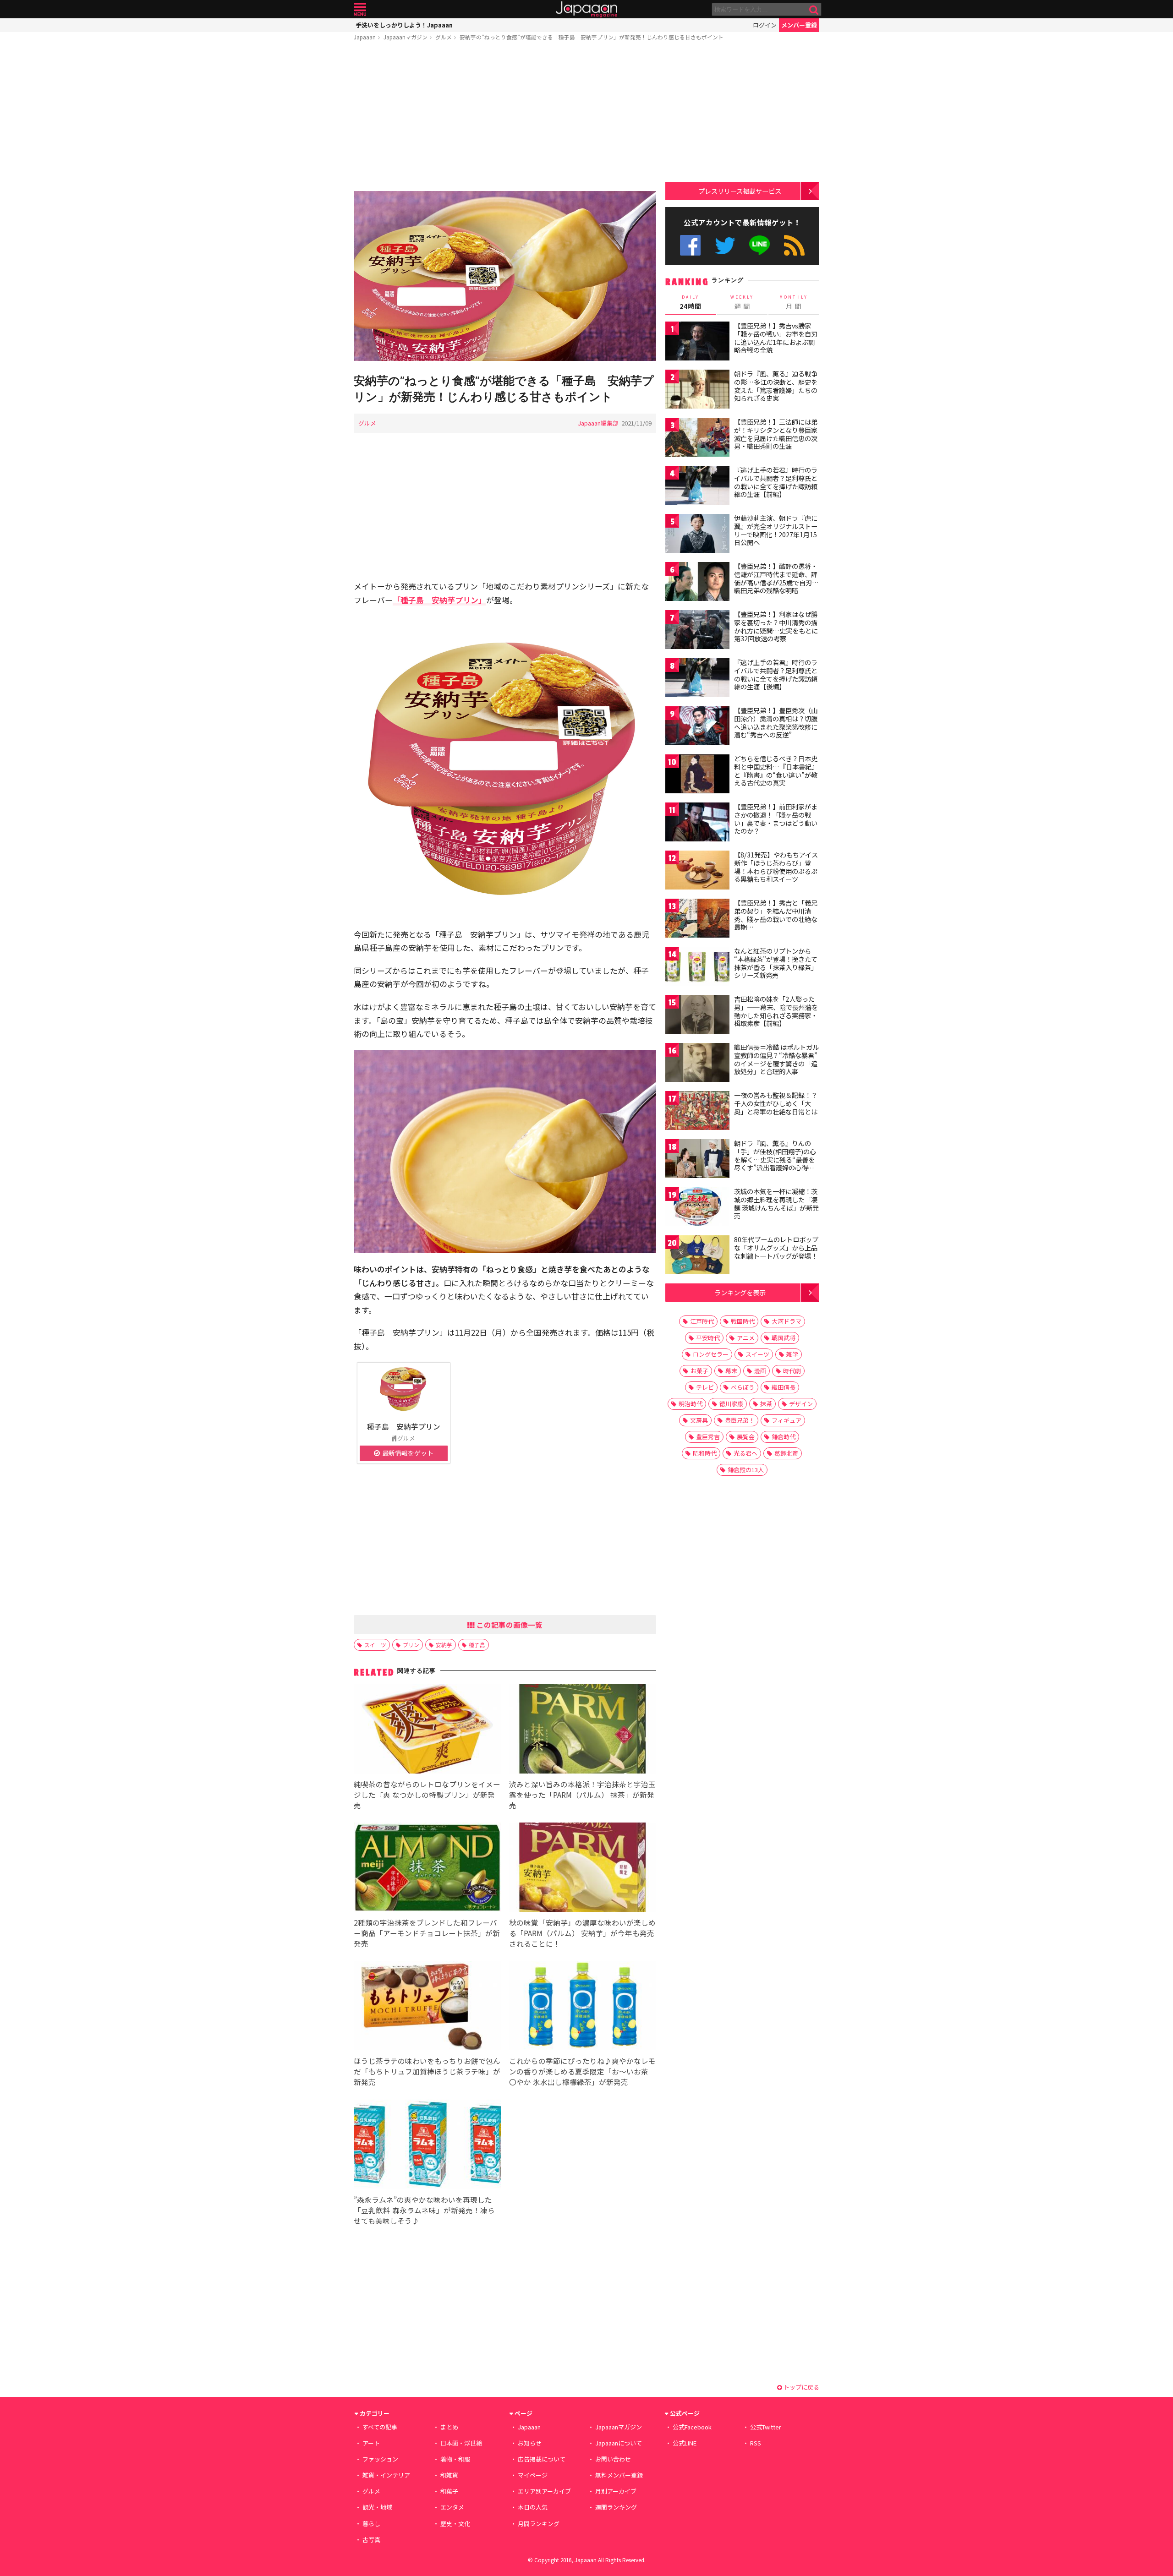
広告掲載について (542, 2459)
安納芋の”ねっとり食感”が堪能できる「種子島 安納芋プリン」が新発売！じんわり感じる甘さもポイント (592, 37)
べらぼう (743, 1387)
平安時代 (708, 1338)
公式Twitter (725, 245)
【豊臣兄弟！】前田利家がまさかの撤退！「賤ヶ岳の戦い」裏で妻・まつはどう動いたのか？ (776, 819)
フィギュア (787, 1420)
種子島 (477, 1645)
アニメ (746, 1338)
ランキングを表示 (740, 1292)
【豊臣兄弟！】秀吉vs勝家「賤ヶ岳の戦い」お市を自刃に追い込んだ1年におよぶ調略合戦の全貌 (776, 338)
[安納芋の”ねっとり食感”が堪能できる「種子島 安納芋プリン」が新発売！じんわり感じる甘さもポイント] (505, 277)
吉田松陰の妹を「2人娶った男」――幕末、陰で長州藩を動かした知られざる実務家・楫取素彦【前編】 (776, 1011)
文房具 (699, 1420)
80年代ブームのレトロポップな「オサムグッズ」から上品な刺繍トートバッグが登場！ (776, 1247)
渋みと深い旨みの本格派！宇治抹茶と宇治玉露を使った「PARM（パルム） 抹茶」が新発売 (582, 1795)
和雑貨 (449, 2475)
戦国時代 (743, 1321)
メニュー (360, 9)
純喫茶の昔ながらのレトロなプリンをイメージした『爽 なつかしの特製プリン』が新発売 (427, 1795)
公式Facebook (690, 245)
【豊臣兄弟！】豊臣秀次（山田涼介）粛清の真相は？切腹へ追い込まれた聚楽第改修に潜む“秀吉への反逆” (776, 723)
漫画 (760, 1371)
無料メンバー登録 (619, 2475)
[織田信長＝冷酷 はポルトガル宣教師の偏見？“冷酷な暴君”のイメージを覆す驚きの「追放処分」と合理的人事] (697, 1064)
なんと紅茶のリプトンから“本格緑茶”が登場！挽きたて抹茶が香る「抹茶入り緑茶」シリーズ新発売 (776, 963)
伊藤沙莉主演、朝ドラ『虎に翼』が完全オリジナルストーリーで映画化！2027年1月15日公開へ (776, 530)
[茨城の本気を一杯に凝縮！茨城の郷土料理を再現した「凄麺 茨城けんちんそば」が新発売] (697, 1208)
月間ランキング (539, 2524)
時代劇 (792, 1371)
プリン (411, 1645)
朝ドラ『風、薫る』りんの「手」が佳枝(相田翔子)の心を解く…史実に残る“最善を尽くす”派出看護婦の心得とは (775, 1159)
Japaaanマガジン (406, 37)
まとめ (449, 2427)
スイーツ (375, 1645)
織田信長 (784, 1387)
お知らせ (530, 2443)
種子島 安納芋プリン (404, 1426)
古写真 (371, 2540)
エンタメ (452, 2507)
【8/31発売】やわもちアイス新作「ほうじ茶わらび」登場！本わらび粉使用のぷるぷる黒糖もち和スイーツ (776, 867)
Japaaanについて (619, 2443)
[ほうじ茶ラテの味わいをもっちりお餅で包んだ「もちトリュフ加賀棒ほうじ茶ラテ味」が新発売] (427, 2007)
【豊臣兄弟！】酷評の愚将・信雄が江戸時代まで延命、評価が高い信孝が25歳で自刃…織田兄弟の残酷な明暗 (776, 578)
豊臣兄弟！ (740, 1420)
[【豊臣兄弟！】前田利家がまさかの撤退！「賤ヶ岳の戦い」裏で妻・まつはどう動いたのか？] (697, 823)
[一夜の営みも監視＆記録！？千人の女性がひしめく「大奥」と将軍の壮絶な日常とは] (697, 1112)
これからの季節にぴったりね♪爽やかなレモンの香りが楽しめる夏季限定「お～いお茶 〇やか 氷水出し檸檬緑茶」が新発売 (582, 2071)
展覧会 (746, 1437)
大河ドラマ (787, 1321)
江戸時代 (702, 1321)
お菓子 (699, 1371)
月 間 (794, 302)
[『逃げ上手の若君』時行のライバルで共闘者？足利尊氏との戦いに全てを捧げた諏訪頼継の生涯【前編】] (697, 487)
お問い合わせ (613, 2459)
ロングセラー (711, 1354)
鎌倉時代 (784, 1437)
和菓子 (449, 2491)
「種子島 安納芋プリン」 (439, 600)
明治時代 (691, 1404)
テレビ (705, 1387)
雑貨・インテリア (386, 2475)
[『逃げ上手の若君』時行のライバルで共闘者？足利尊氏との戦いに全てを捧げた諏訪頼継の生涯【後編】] (697, 679)
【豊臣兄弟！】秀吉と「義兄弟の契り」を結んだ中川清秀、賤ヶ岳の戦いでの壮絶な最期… (776, 915)
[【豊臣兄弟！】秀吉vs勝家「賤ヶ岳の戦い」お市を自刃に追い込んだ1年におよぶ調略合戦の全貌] (697, 342)
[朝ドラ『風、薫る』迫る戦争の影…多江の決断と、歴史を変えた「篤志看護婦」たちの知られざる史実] (697, 390)
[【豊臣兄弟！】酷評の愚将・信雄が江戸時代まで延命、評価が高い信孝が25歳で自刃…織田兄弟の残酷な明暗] (697, 583)
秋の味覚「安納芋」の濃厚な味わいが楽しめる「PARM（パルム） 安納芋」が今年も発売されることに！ (582, 1933)
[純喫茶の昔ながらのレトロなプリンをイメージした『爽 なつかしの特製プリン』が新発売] (427, 1730)
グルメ (444, 37)
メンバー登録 (799, 25)
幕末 (731, 1371)
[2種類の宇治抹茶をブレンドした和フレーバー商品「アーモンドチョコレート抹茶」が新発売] (427, 1869)
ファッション (380, 2459)
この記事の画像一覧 (509, 1625)
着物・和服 (455, 2459)
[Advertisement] (505, 118)
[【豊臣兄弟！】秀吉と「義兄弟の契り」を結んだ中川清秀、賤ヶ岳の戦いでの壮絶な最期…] (697, 920)
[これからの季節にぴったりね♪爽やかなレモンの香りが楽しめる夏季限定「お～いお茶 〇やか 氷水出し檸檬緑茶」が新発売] (583, 2007)
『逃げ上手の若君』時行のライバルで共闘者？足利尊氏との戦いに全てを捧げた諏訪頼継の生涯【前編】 (776, 482)
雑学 (792, 1354)
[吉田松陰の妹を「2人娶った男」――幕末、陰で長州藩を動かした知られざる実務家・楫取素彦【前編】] (697, 1016)
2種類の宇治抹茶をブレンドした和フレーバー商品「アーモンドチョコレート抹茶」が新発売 (427, 1933)
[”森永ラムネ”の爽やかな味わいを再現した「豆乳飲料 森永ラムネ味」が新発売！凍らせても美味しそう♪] (427, 2146)
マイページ (533, 2475)
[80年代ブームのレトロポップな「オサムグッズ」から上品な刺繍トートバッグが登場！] (697, 1256)
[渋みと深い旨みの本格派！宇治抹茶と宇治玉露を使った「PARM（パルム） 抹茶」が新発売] (583, 1730)
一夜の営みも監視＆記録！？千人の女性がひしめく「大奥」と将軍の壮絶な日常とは (776, 1103)
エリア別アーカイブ (544, 2491)
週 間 (742, 302)
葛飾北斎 (786, 1453)
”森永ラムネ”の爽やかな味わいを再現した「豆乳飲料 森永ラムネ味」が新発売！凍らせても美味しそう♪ (424, 2210)
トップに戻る (801, 2387)
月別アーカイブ (616, 2491)
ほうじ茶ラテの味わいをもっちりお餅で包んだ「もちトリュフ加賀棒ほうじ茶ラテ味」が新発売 (427, 2071)
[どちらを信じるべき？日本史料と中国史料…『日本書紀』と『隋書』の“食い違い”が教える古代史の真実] (697, 775)
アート (371, 2443)
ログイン (765, 25)
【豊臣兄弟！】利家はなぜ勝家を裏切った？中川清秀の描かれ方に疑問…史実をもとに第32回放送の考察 (776, 626)
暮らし (371, 2524)
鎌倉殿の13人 (746, 1470)
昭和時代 (705, 1453)
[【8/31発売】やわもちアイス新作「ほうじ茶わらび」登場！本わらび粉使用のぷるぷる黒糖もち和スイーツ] (697, 871)
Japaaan (586, 9)
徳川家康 (731, 1404)
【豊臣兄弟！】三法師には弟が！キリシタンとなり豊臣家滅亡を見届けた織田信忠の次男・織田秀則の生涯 (776, 434)
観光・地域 (377, 2507)
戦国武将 (784, 1338)
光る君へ (745, 1453)
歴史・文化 (455, 2524)
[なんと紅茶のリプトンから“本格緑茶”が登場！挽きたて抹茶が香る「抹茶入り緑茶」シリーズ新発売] (697, 968)
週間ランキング (616, 2507)
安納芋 (444, 1645)
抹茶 (766, 1404)
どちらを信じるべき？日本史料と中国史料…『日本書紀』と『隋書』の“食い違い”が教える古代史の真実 (776, 771)
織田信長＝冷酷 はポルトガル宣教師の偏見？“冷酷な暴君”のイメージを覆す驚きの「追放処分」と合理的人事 (776, 1059)
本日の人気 (533, 2507)
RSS (794, 245)
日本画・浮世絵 (461, 2443)
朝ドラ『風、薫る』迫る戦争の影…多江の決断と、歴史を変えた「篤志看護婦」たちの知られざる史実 (776, 386)
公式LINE (760, 245)
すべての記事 (380, 2427)
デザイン (801, 1404)
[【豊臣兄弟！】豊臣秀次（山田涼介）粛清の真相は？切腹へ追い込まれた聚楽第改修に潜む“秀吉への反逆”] (697, 727)
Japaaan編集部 (598, 423)
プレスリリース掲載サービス (740, 191)
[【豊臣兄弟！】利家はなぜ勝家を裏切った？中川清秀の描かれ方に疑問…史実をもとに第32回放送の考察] (697, 631)
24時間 (691, 302)
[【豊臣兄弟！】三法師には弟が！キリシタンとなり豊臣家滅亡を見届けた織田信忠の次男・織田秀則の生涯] (697, 439)
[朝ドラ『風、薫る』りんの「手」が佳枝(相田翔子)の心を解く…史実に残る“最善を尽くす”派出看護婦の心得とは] (697, 1160)
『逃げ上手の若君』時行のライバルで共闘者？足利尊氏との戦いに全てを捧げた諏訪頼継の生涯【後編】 (776, 674)
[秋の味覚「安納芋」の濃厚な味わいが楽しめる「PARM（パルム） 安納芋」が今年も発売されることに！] (583, 1869)
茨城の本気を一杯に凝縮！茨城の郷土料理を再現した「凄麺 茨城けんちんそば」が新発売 (776, 1203)
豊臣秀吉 (708, 1437)
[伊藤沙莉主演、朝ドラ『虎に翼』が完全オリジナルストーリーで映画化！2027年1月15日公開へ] (697, 535)
